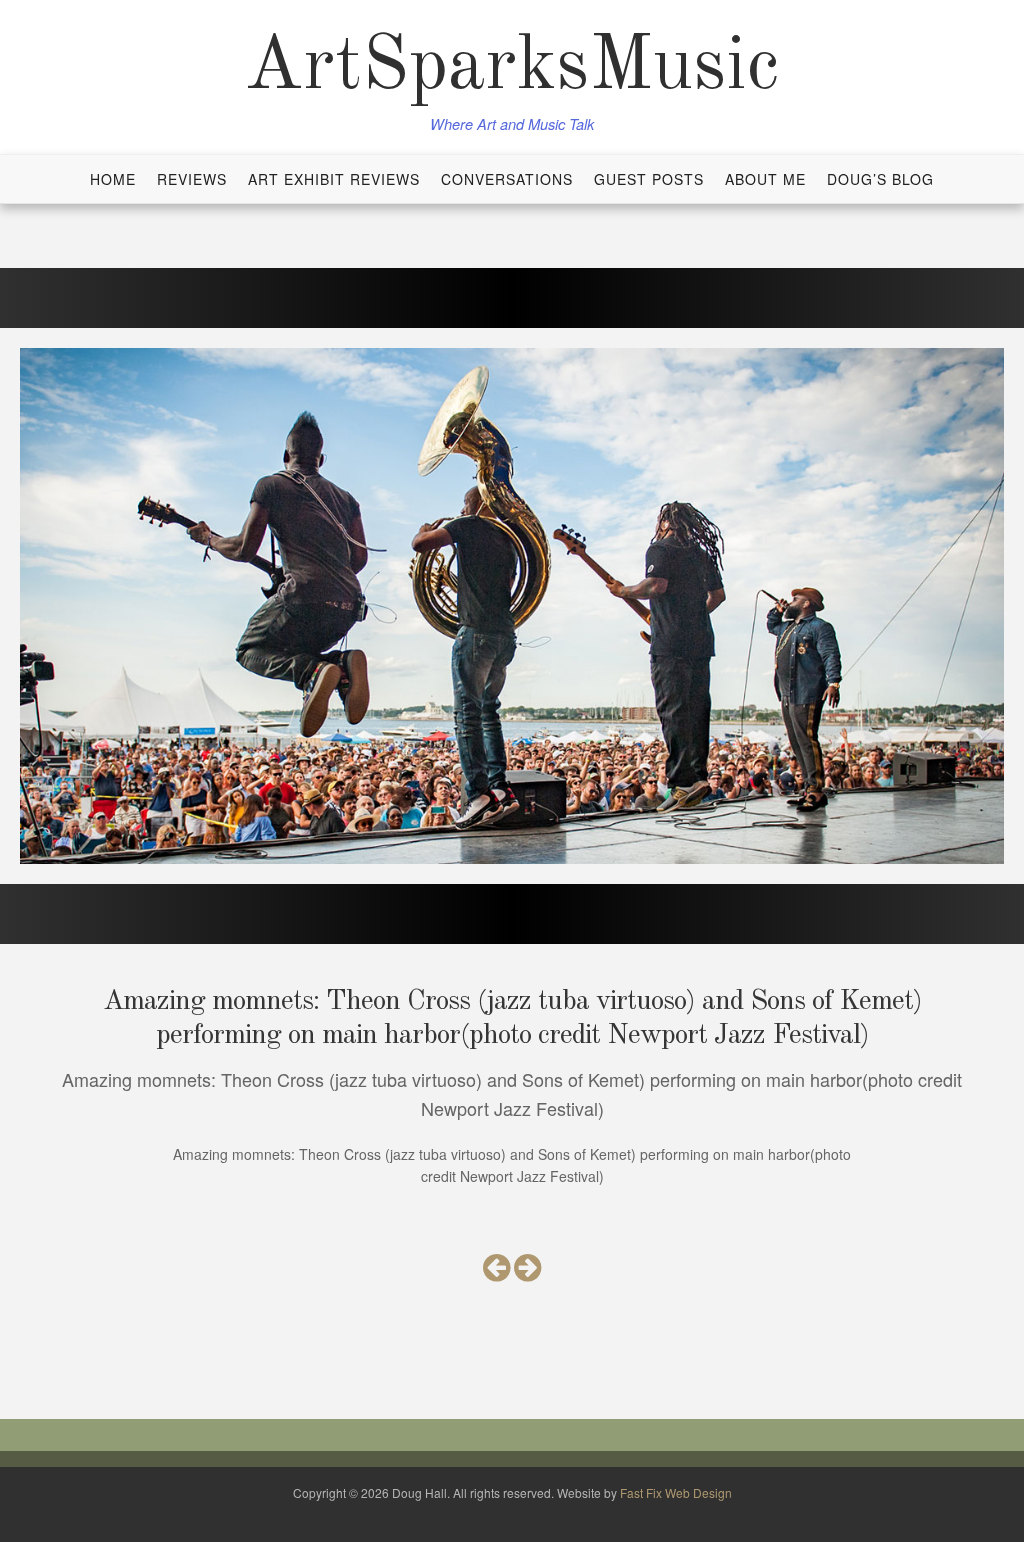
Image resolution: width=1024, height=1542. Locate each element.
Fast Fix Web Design (676, 1492)
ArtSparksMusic (512, 68)
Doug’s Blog (880, 179)
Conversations (507, 179)
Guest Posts (649, 179)
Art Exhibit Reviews (334, 179)
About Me (765, 179)
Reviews (192, 179)
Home (113, 179)
